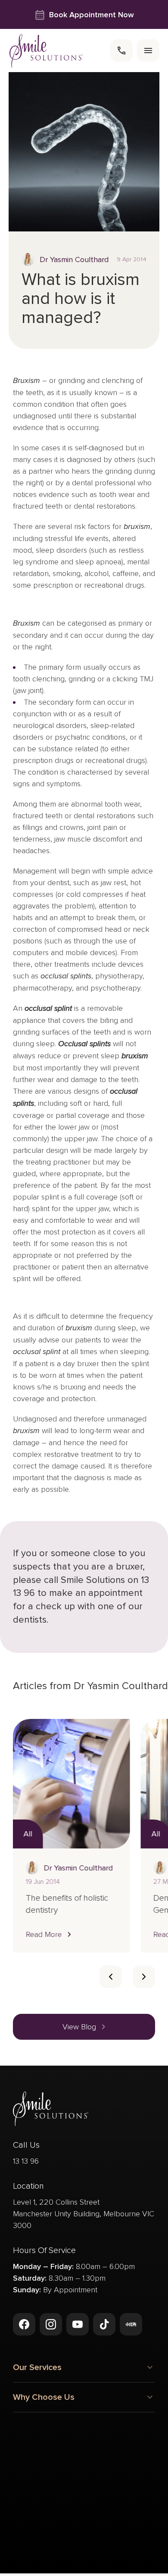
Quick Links (34, 2440)
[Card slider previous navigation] (111, 1977)
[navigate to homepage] (46, 51)
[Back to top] (24, 2537)
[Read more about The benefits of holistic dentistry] (71, 1784)
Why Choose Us (44, 2397)
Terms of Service (109, 2571)
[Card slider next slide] (144, 1977)
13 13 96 (26, 2161)
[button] (50, 1934)
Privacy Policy (54, 2571)
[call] (121, 51)
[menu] (148, 51)
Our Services (37, 2367)
